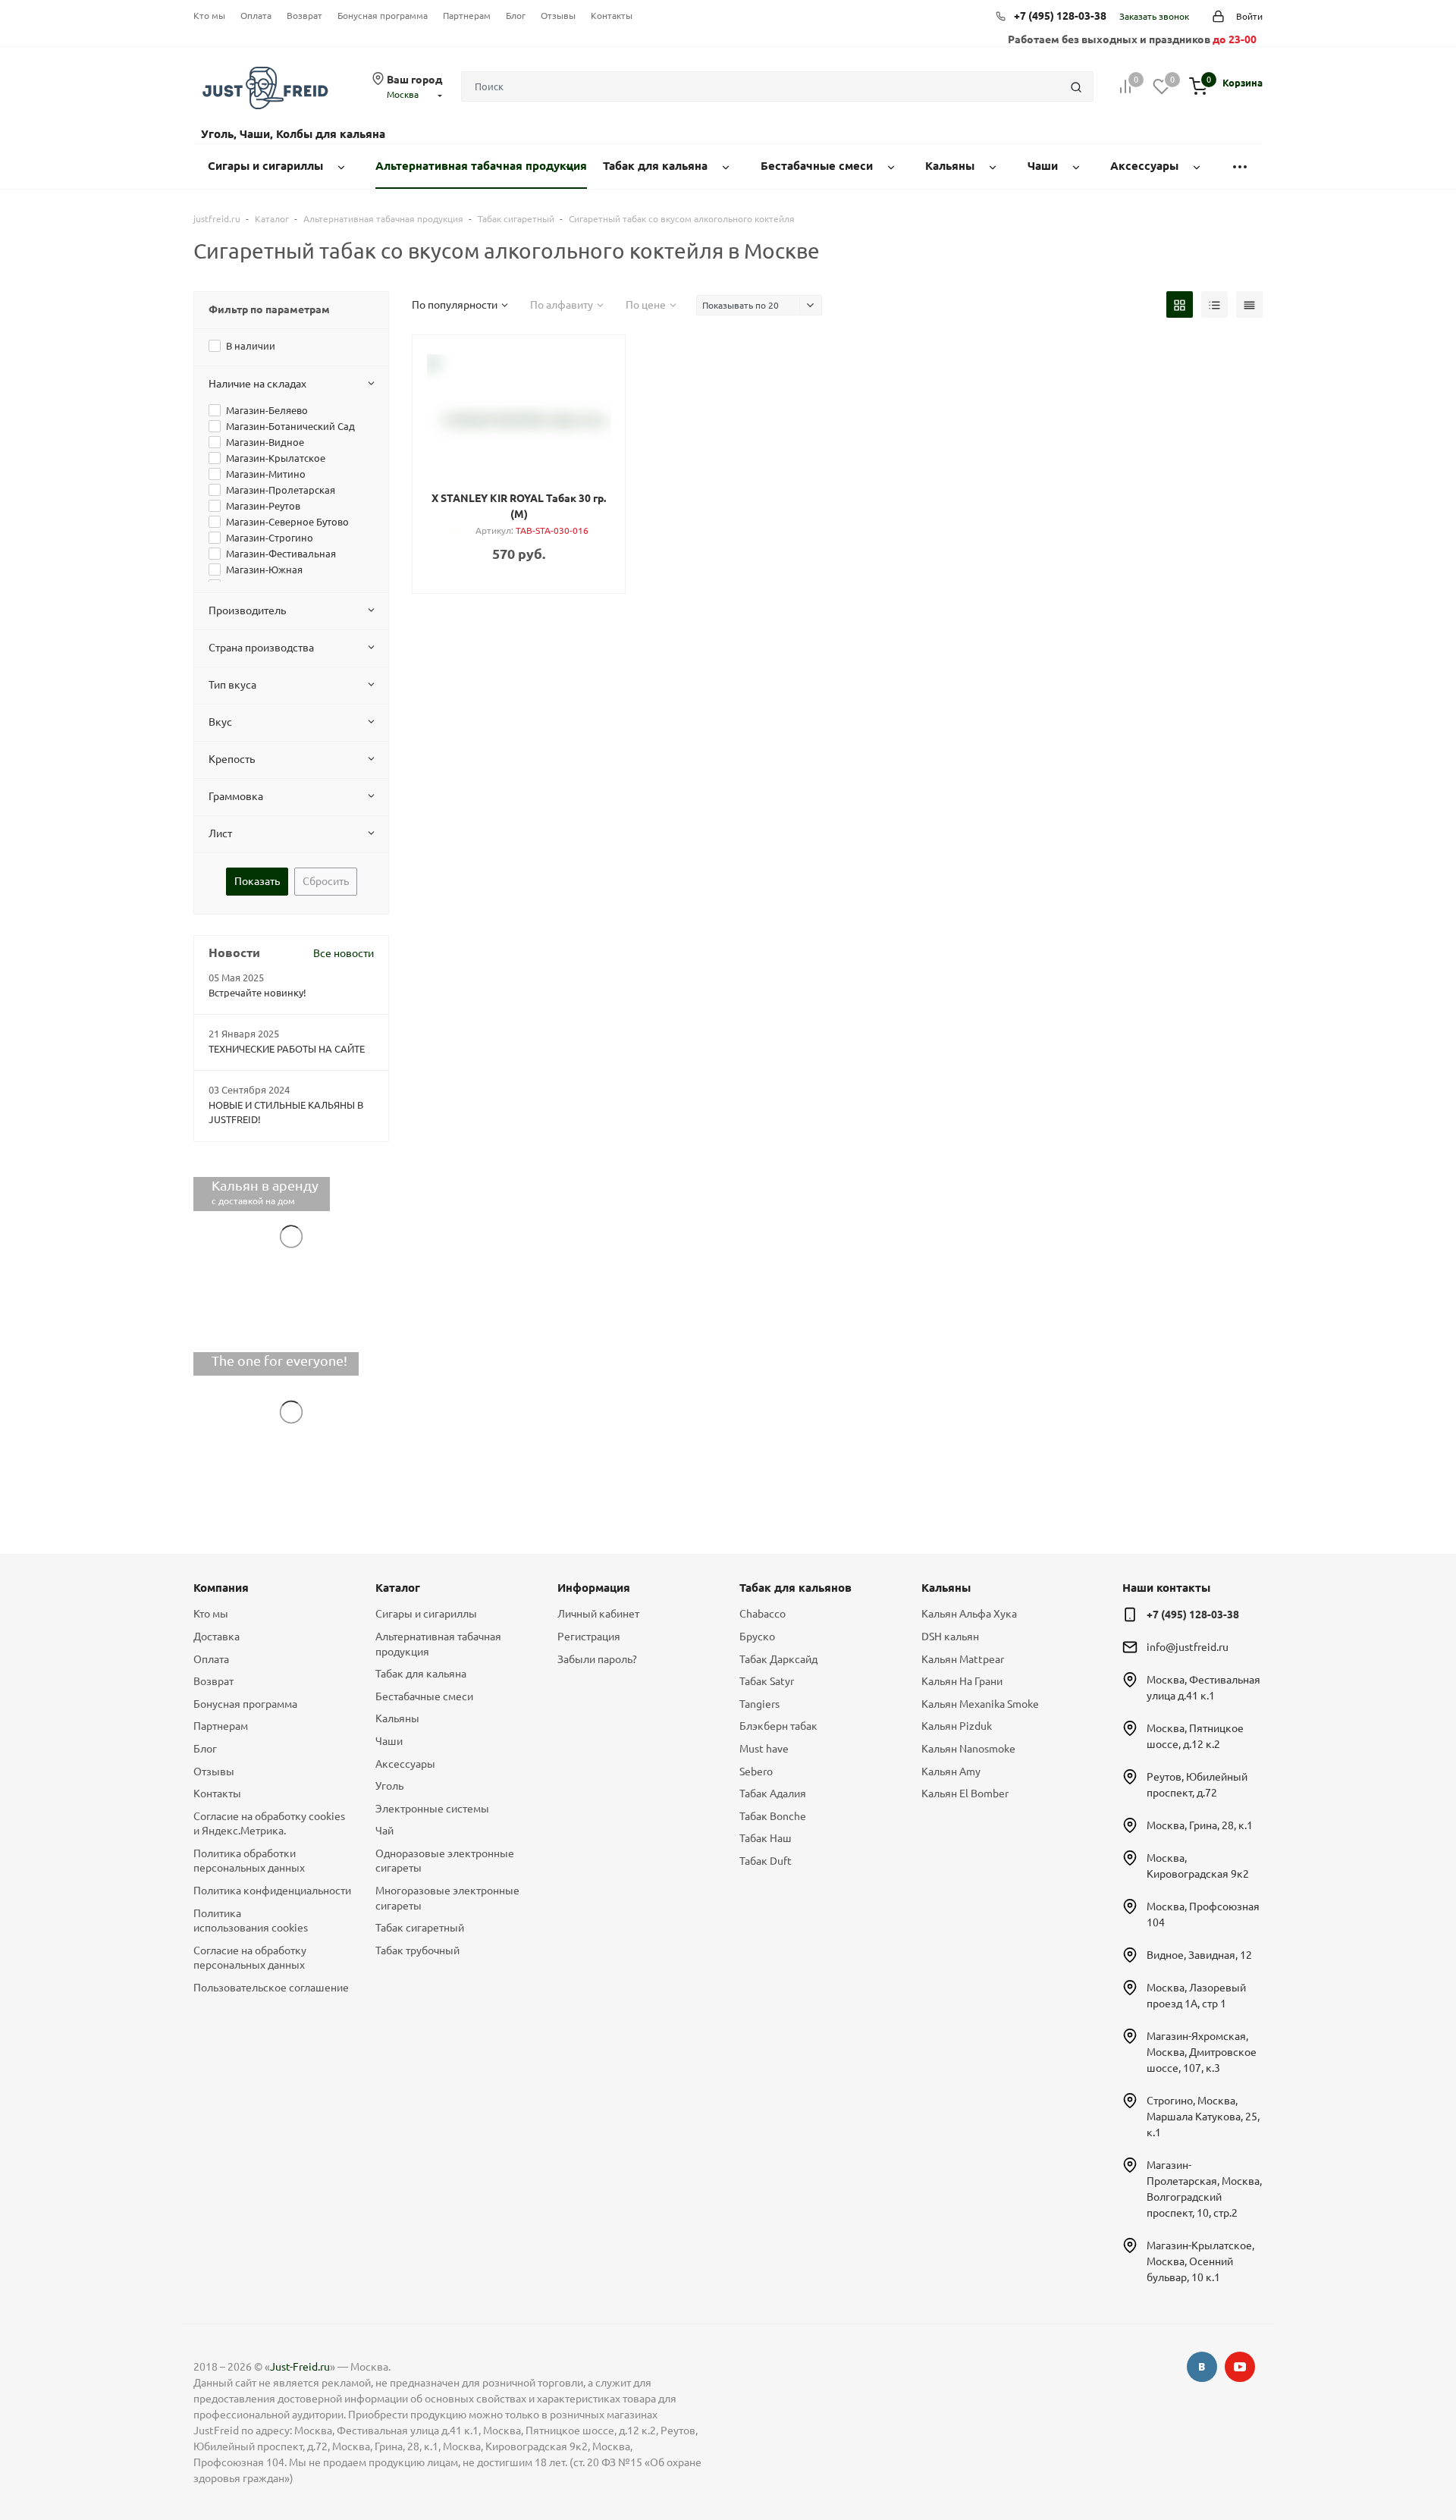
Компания (221, 1588)
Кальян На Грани (962, 1681)
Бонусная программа (383, 16)
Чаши (389, 1741)
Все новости (344, 953)
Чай (384, 1831)
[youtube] (1240, 2367)
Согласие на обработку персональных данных (250, 1958)
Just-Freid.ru (300, 2367)
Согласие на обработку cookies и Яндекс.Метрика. (269, 1824)
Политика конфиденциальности (272, 1891)
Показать (257, 881)
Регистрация (589, 1637)
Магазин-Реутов (263, 506)
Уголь (389, 1786)
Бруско (757, 1637)
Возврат (304, 16)
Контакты (612, 16)
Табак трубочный (417, 1950)
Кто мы (209, 16)
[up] (1384, 2462)
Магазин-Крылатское (276, 458)
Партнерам (467, 16)
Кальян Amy (951, 1772)
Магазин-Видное (265, 442)
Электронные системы (432, 1809)
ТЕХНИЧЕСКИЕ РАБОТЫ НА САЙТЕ (287, 1049)
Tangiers (759, 1704)
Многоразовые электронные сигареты (447, 1898)
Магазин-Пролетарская (281, 490)
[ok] (1202, 2367)
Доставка (217, 1637)
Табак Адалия (773, 1793)
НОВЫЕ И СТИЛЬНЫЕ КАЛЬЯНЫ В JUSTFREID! (286, 1113)
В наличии (251, 346)
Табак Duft (766, 1861)
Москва (403, 94)
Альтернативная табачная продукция (438, 1644)
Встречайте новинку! (257, 993)
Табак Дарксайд (778, 1659)
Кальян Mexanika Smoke (980, 1704)
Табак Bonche (773, 1816)
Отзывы (558, 16)
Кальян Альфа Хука (969, 1614)
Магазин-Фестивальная (281, 554)
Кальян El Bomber (965, 1793)
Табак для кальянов (795, 1588)
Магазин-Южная (264, 570)
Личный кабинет (598, 1614)
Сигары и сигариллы (426, 1614)
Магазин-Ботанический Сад (290, 426)
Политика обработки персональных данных (249, 1861)
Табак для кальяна (421, 1674)
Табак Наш (766, 1838)
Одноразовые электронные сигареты (445, 1861)
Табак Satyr (767, 1681)
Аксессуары (405, 1764)
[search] (1076, 86)
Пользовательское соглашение (271, 1988)
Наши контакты (1166, 1588)
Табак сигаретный (420, 1928)
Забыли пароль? (597, 1659)
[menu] (1240, 166)
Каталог (398, 1588)
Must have (764, 1749)
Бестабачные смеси (424, 1696)
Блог (516, 16)
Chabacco (763, 1614)
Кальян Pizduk (957, 1726)
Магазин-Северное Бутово (287, 522)
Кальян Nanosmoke (968, 1749)
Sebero (756, 1772)
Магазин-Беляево (267, 410)
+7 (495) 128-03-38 (1060, 16)
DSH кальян (950, 1637)
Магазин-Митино (266, 474)
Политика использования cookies (251, 1921)
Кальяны (397, 1718)
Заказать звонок (1154, 16)
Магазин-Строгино (270, 538)
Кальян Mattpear (963, 1659)
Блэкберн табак (778, 1726)
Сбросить (326, 881)
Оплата (256, 16)
